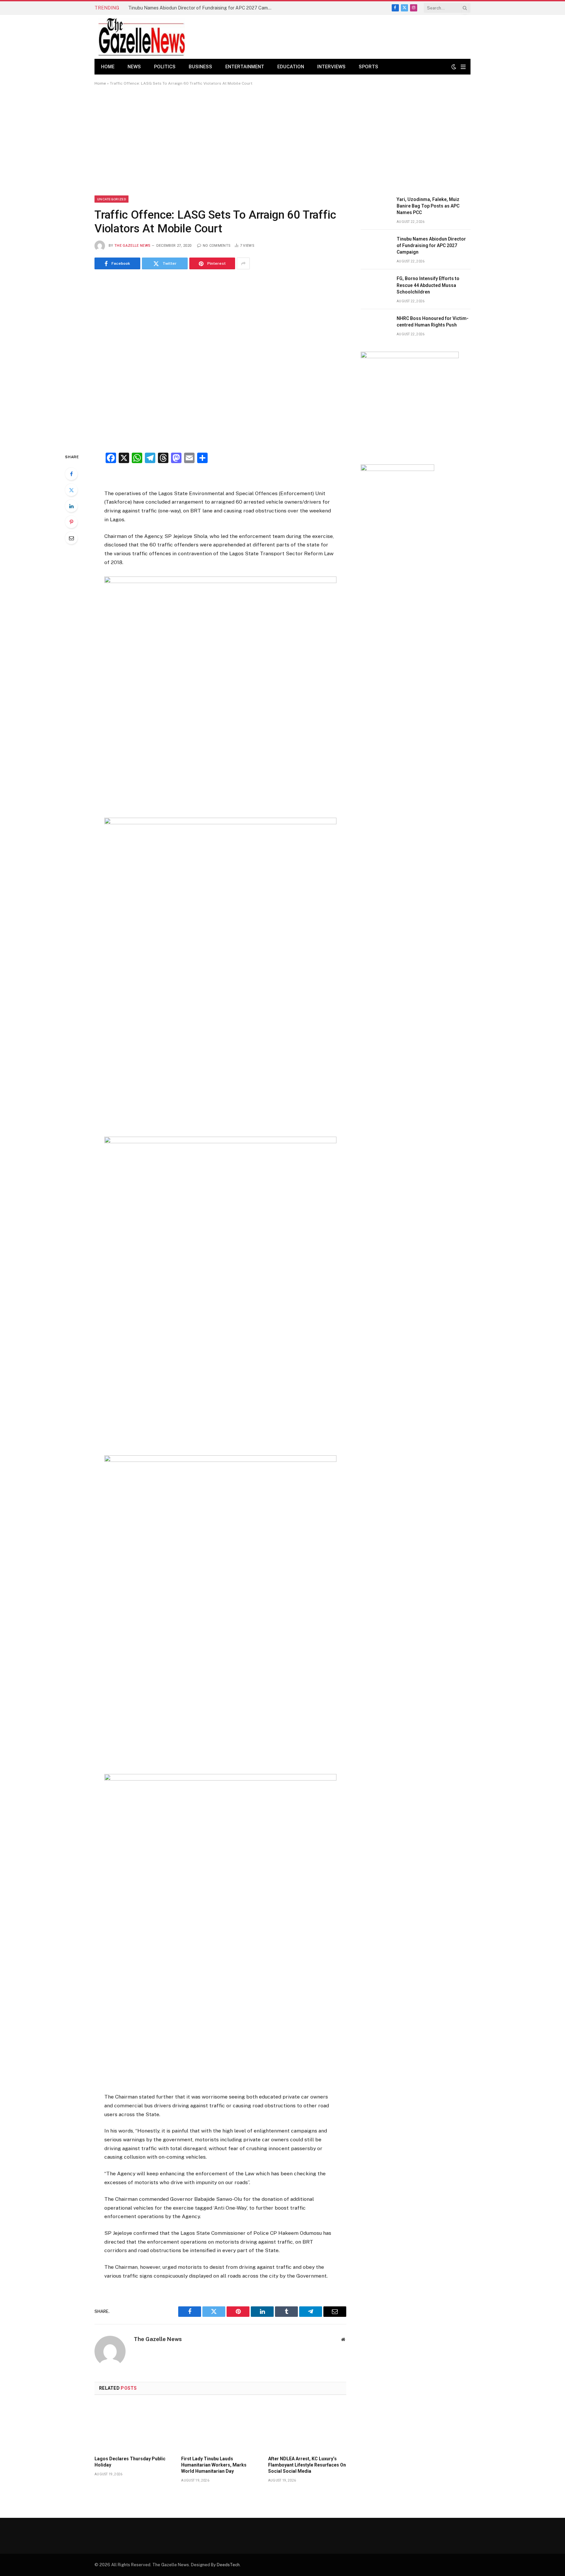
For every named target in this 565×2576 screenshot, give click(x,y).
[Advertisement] (282, 141)
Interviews (331, 67)
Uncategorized (111, 199)
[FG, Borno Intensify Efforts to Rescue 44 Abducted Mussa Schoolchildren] (376, 286)
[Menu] (463, 67)
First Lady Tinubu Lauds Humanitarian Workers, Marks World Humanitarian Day (214, 2465)
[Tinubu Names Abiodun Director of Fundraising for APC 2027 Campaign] (376, 246)
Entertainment (245, 67)
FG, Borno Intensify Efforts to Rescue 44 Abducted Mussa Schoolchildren (428, 285)
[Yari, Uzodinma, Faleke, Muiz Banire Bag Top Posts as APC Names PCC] (376, 207)
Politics (165, 67)
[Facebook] (71, 474)
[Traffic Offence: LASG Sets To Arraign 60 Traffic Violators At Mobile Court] (220, 360)
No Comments (217, 246)
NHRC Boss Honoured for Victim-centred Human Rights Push (433, 322)
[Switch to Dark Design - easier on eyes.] (454, 67)
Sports (368, 67)
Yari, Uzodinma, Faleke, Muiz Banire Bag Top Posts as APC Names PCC (428, 206)
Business (200, 67)
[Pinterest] (71, 522)
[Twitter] (71, 490)
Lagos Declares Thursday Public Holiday (130, 2462)
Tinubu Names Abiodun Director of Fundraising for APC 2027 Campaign (202, 8)
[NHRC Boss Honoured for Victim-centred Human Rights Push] (376, 326)
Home (108, 67)
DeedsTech (228, 2565)
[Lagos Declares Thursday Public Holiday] (134, 2427)
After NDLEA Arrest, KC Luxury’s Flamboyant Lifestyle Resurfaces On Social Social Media (307, 2465)
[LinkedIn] (71, 506)
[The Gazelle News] (142, 37)
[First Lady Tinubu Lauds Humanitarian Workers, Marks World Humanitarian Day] (220, 2427)
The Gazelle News (132, 246)
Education (291, 67)
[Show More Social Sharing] (243, 263)
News (134, 67)
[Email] (71, 538)
